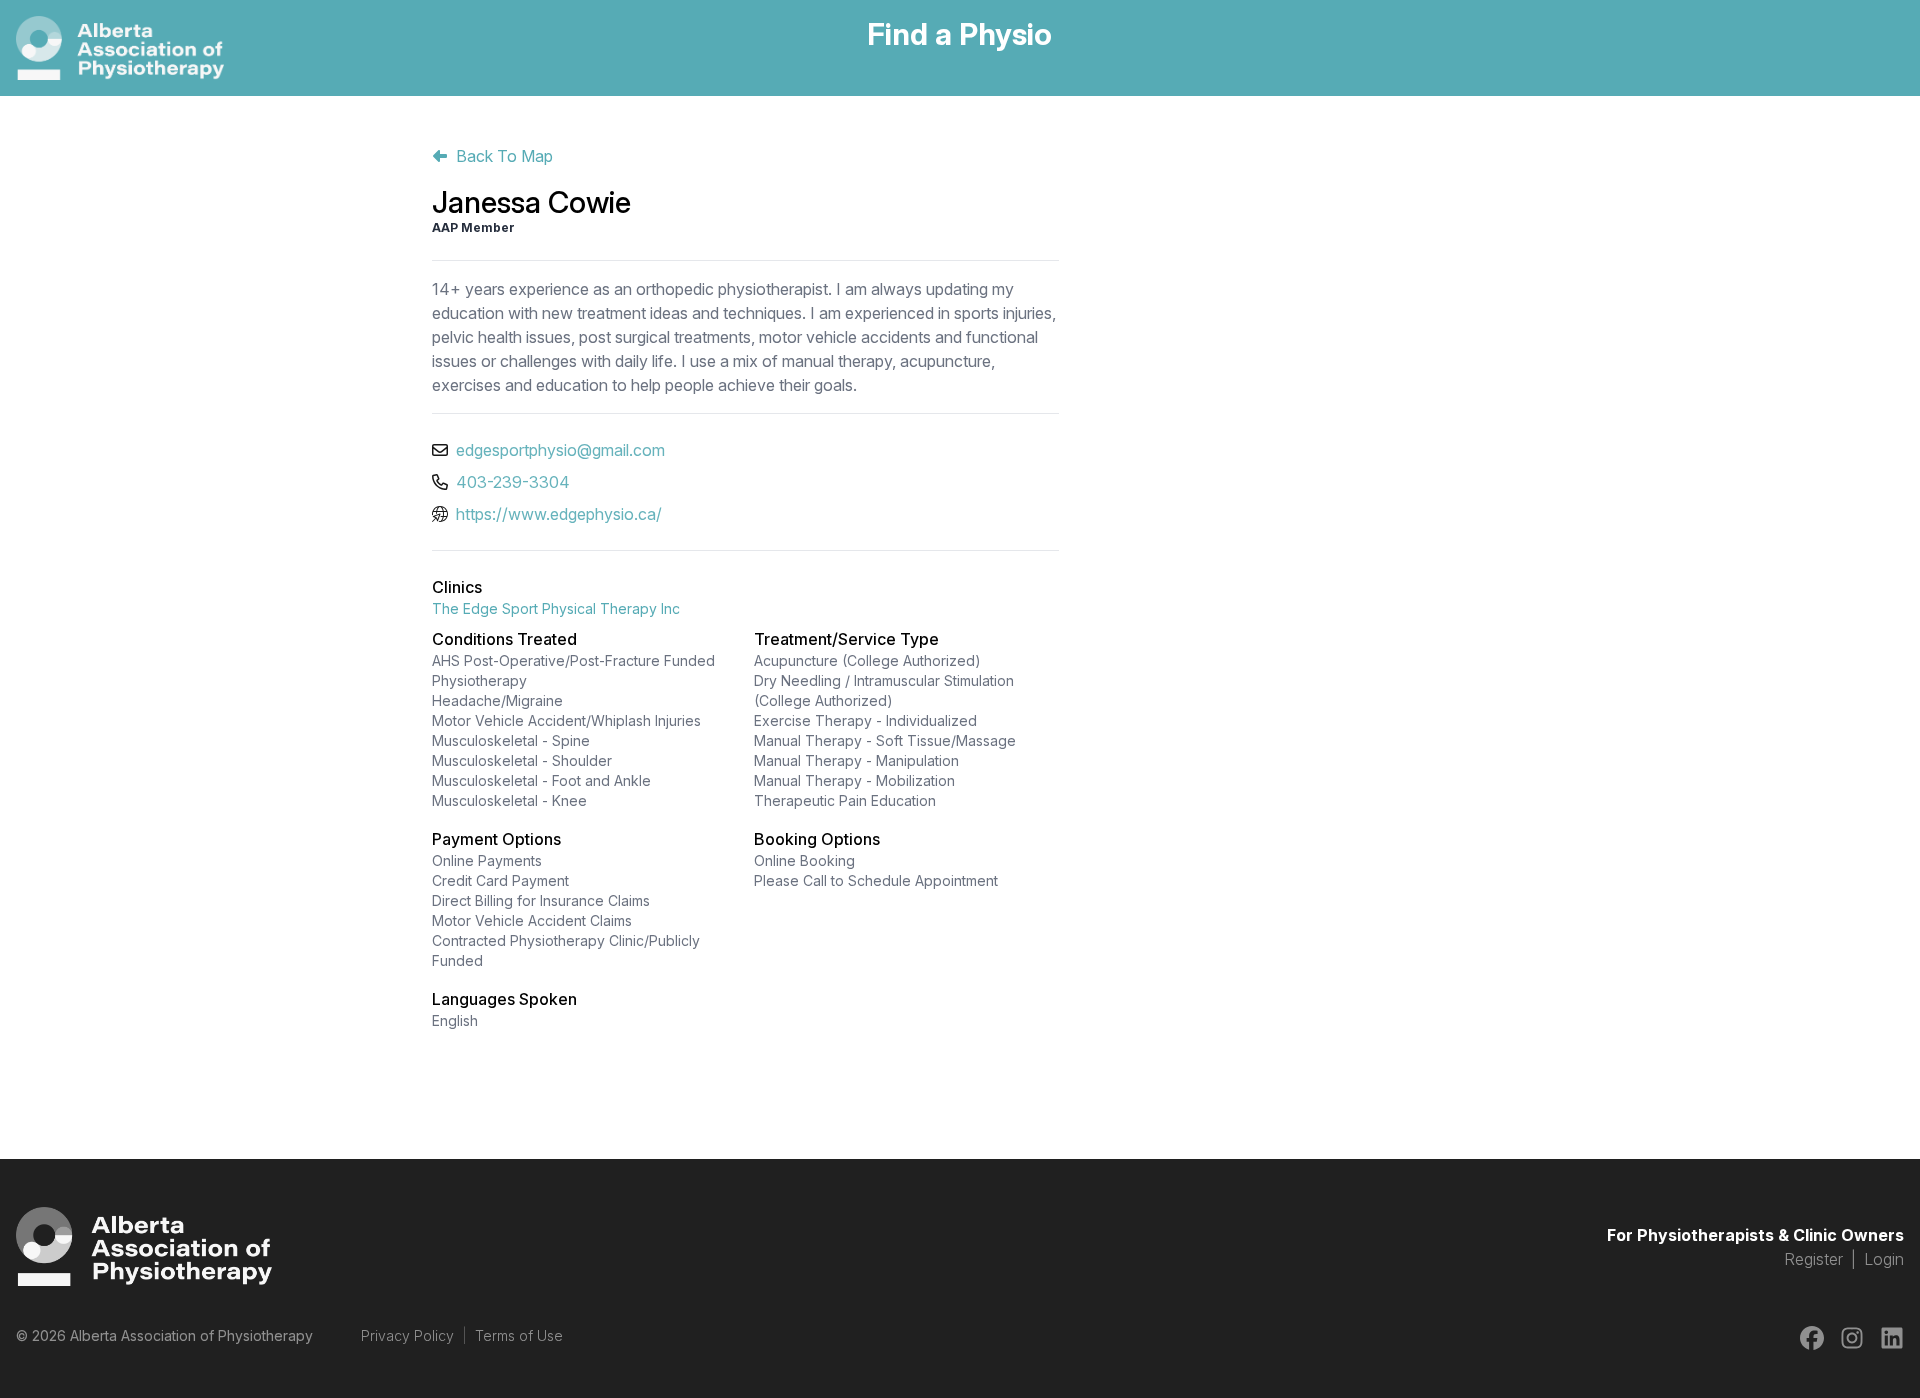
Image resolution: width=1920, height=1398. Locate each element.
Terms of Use (519, 1335)
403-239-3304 (513, 482)
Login (1884, 1259)
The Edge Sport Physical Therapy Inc (556, 608)
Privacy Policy (407, 1335)
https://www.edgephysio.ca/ (559, 514)
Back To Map (504, 156)
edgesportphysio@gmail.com (560, 450)
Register (1813, 1259)
